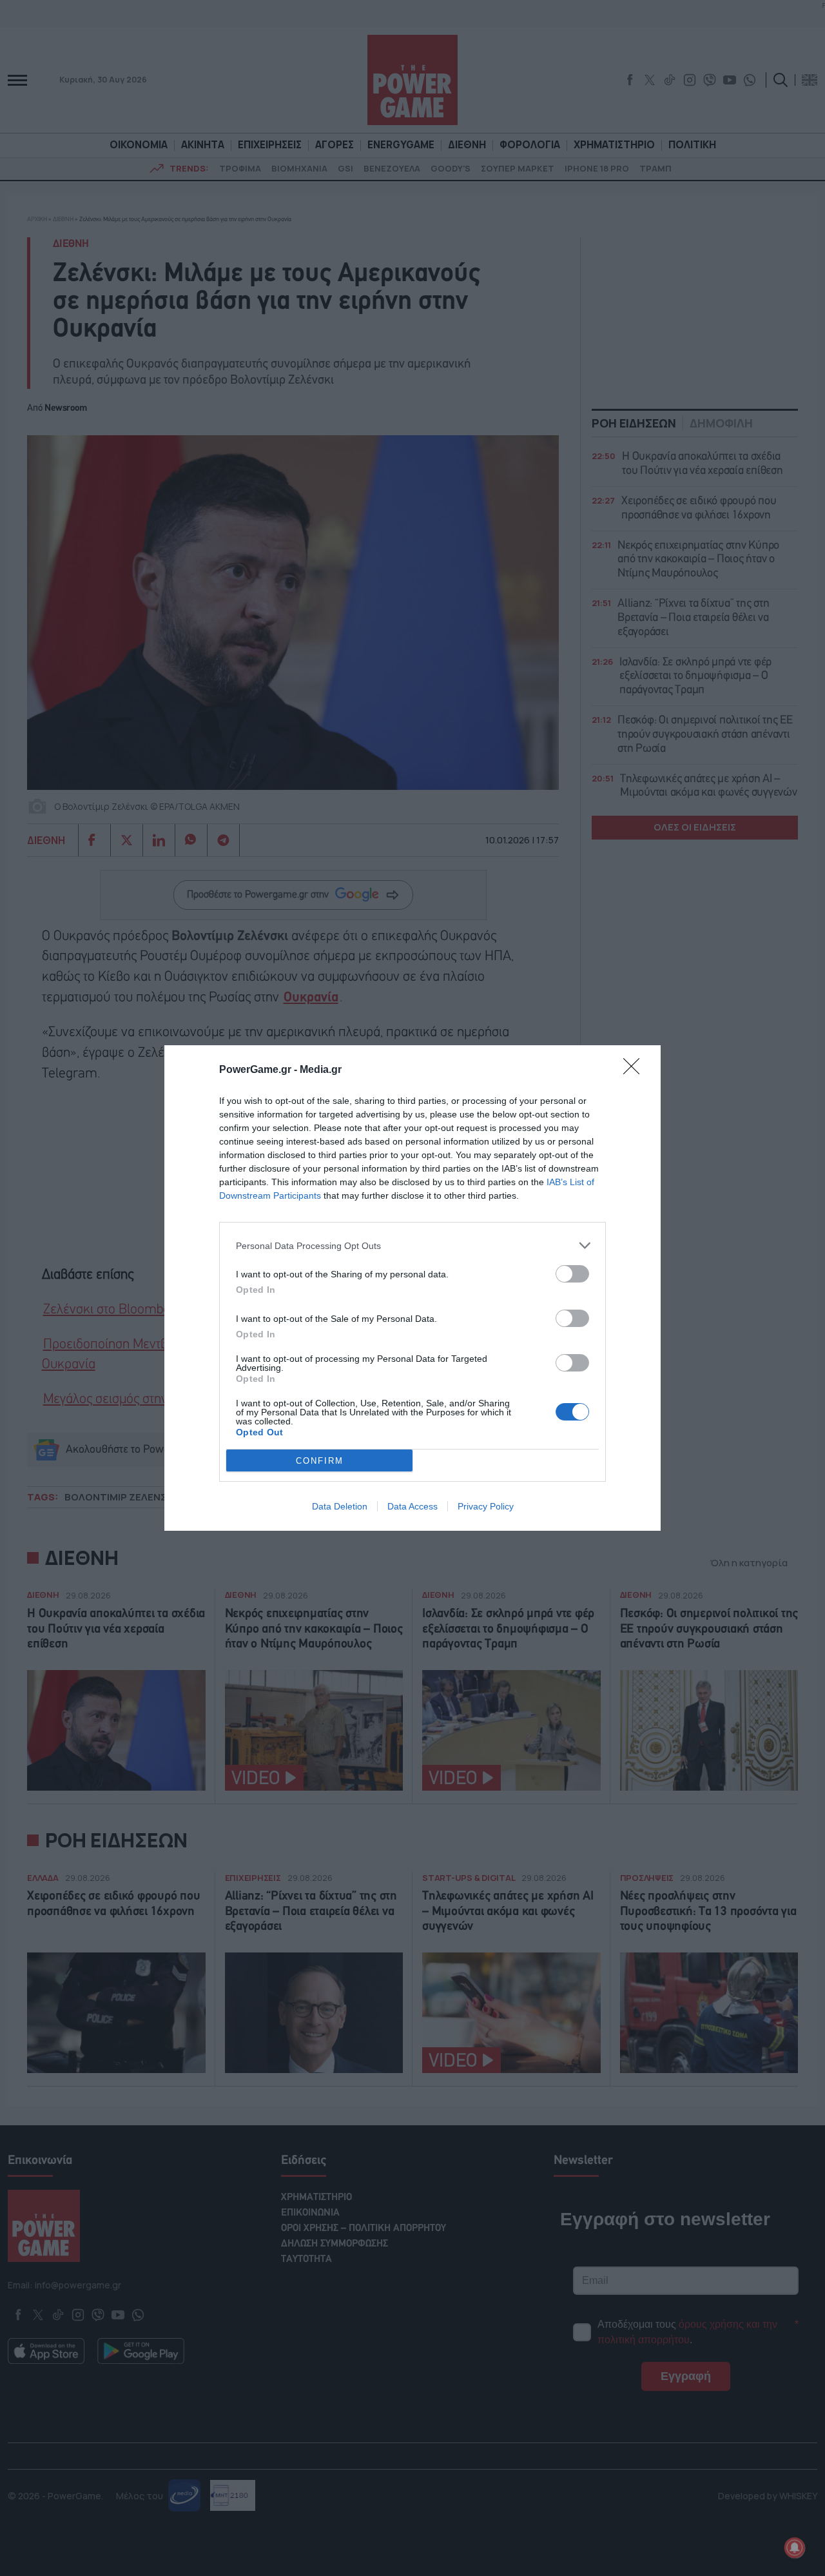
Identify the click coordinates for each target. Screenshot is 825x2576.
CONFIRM (320, 1461)
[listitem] (412, 1245)
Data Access (412, 1506)
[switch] (572, 1274)
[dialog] (412, 1288)
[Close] (636, 1070)
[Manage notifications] (795, 2548)
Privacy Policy (486, 1506)
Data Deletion (340, 1506)
